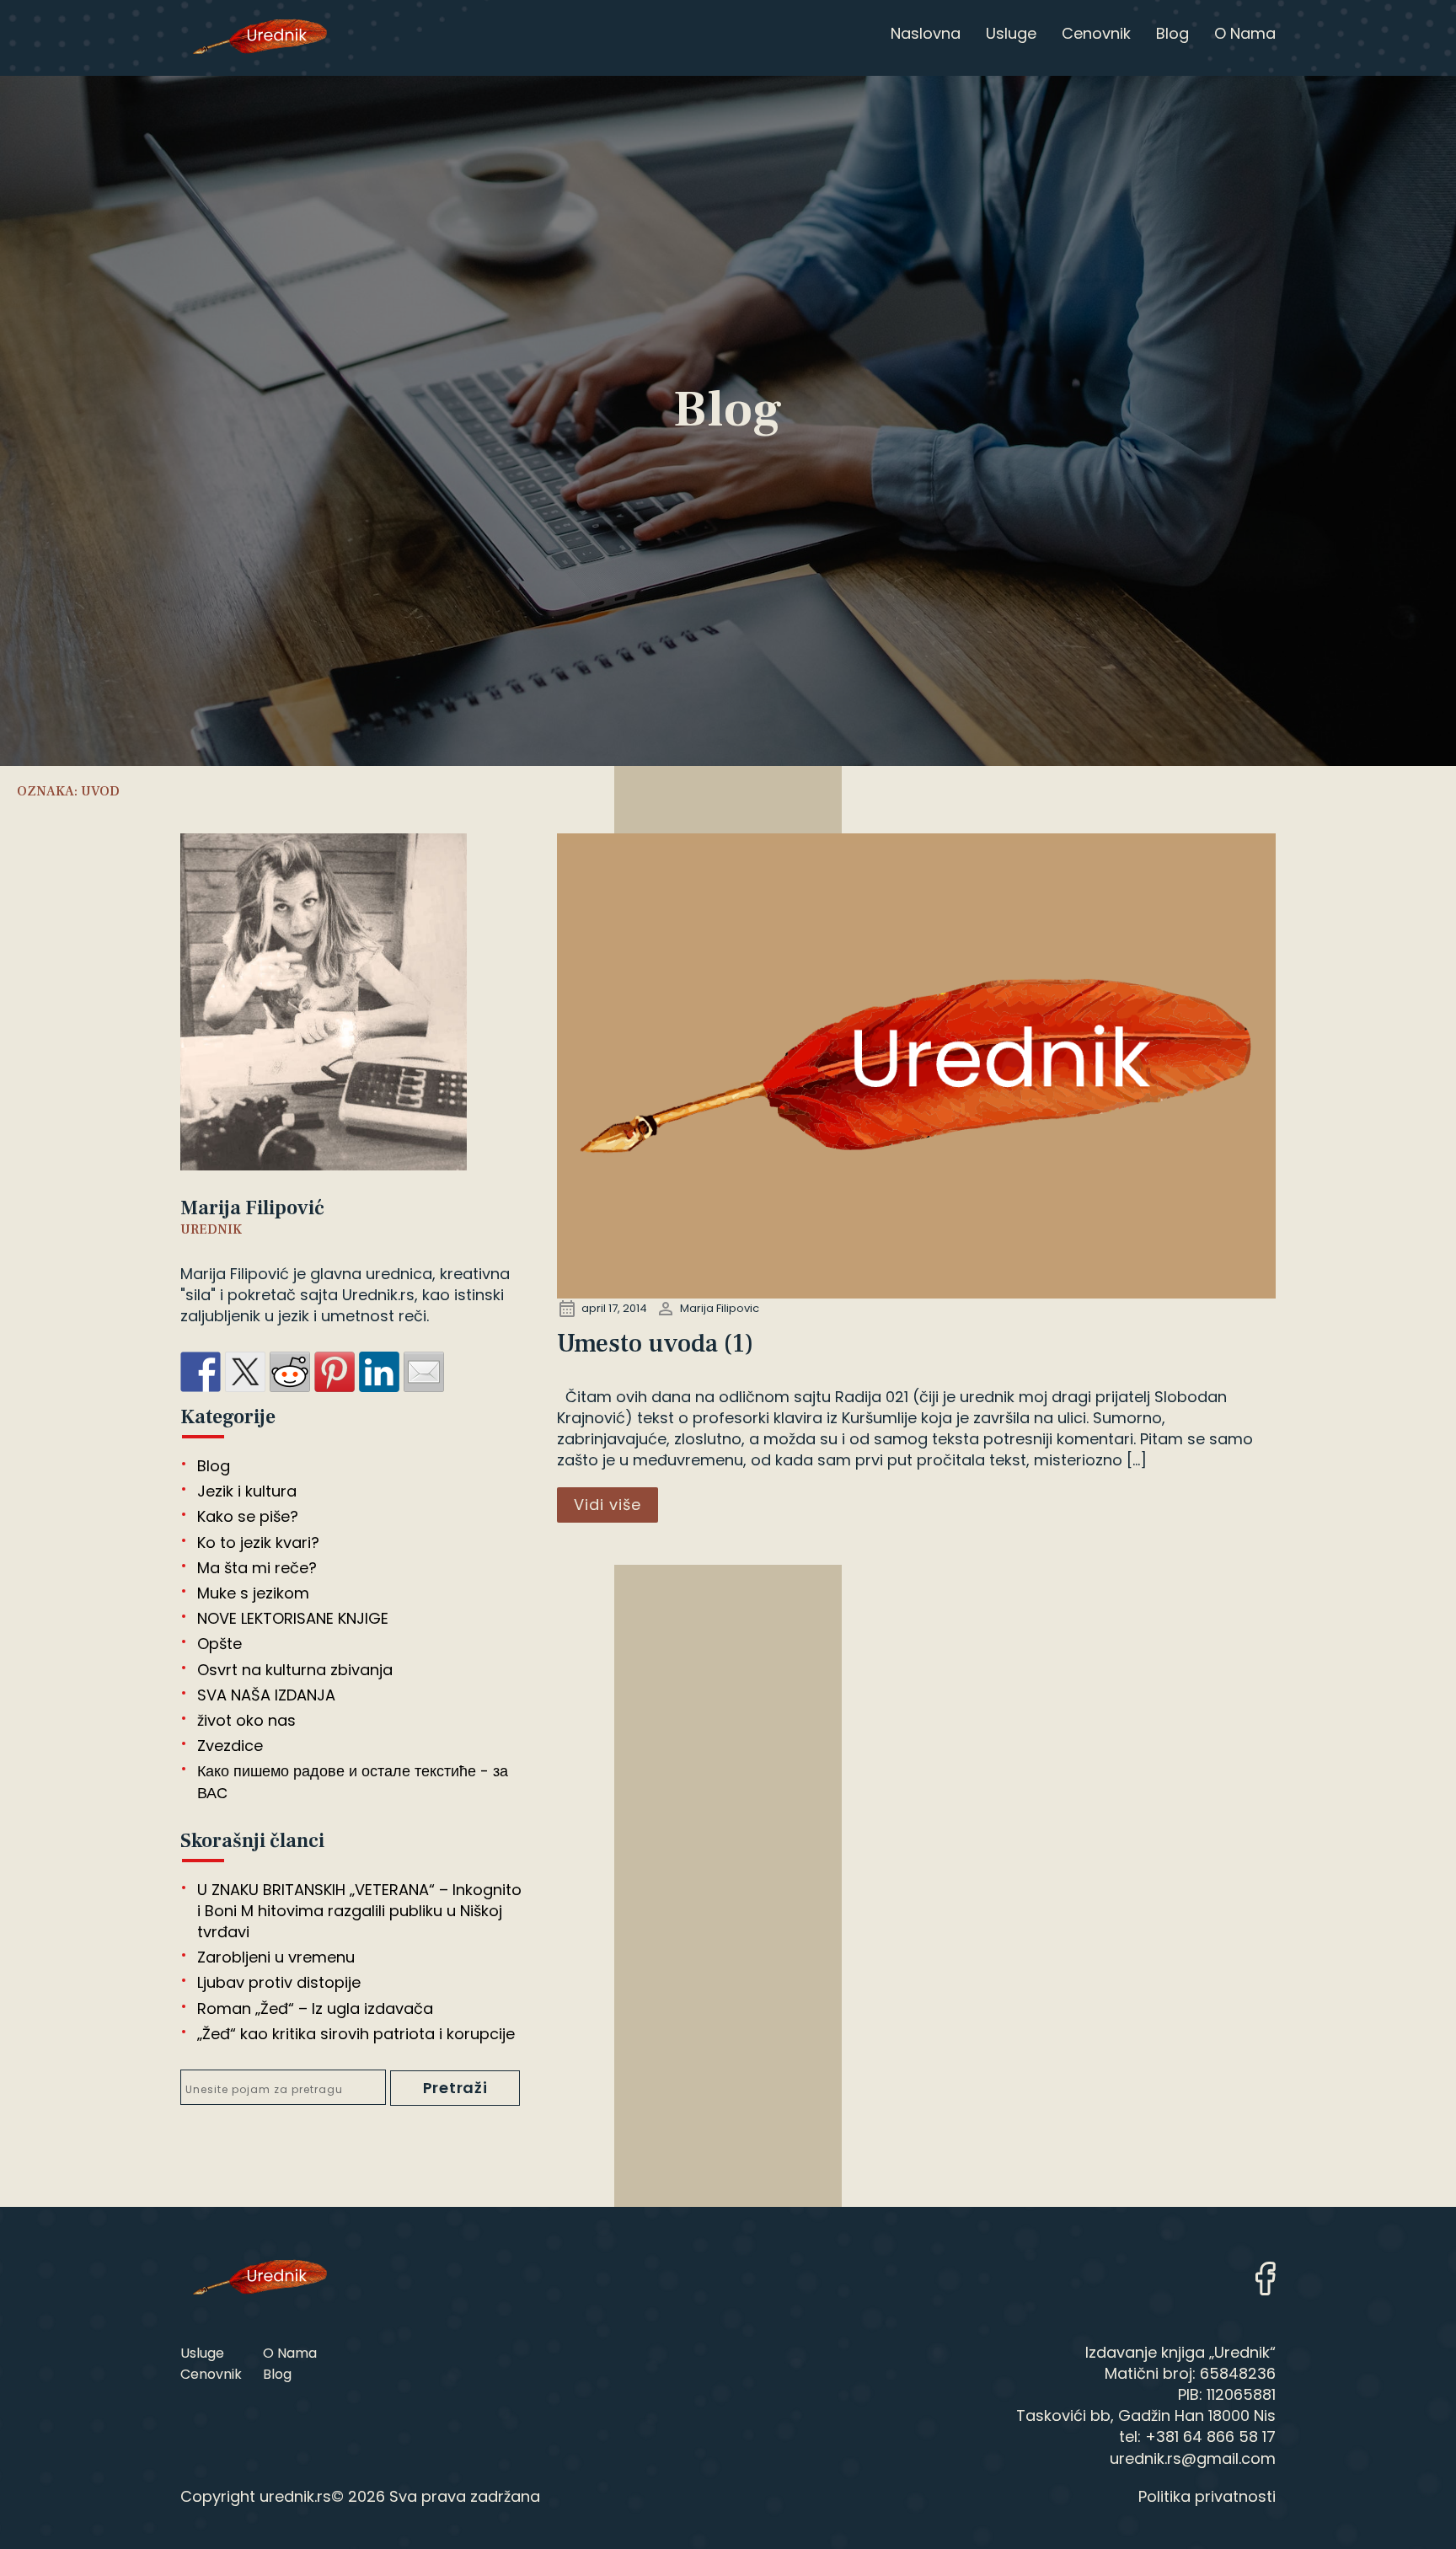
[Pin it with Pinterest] (335, 1372)
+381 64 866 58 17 (1210, 2437)
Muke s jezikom (253, 1593)
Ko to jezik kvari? (258, 1542)
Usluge (202, 2353)
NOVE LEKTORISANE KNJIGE (293, 1618)
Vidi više (608, 1505)
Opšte (219, 1644)
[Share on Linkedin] (379, 1372)
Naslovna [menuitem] (926, 33)
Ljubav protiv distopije (279, 1982)
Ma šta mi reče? (257, 1568)
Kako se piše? (248, 1516)
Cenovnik (211, 2374)
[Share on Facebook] (201, 1372)
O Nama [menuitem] (1245, 33)
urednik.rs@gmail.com (1193, 2458)
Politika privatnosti (1207, 2496)
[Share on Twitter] (245, 1372)
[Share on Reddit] (290, 1372)
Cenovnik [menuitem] (1096, 33)
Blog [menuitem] (1172, 33)
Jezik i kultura (247, 1491)
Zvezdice (230, 1746)
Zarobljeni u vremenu (276, 1957)
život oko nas (246, 1720)
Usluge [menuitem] (1011, 33)
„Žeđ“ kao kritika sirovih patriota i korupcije (356, 2034)
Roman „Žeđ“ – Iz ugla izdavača (315, 2008)
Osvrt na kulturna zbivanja (295, 1670)
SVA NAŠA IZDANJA (266, 1695)
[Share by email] (424, 1372)
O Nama (290, 2353)
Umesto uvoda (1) (655, 1344)
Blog (214, 1466)
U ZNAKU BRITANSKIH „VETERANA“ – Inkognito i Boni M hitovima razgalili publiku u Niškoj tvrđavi (359, 1911)
